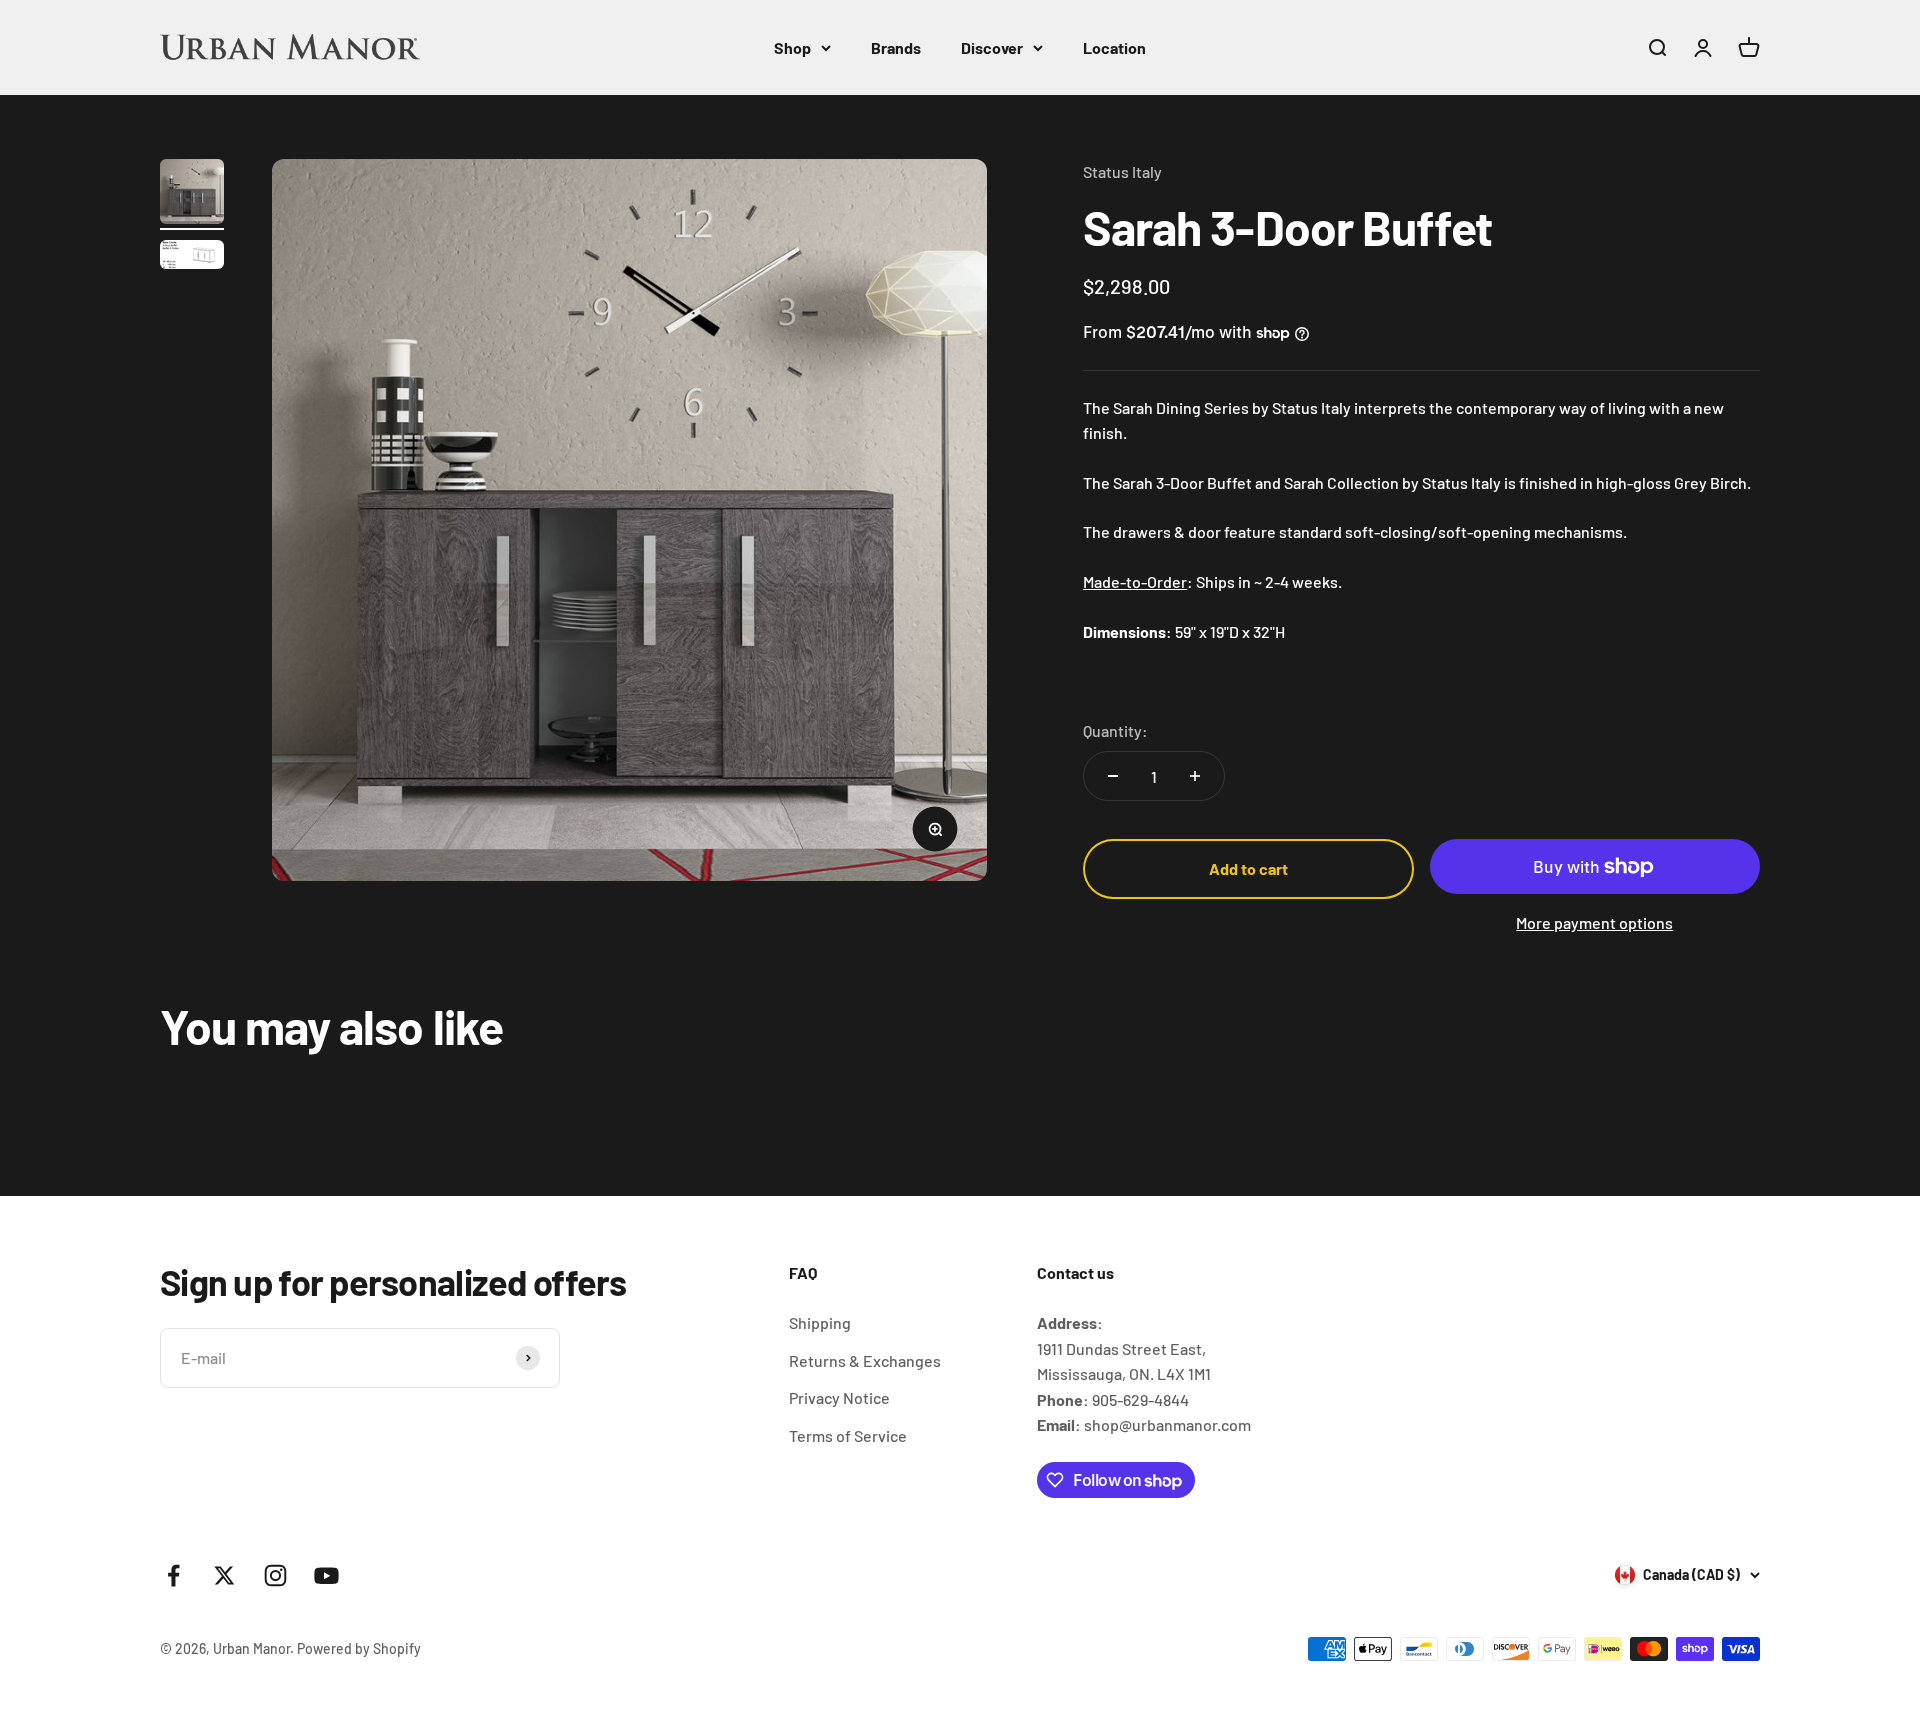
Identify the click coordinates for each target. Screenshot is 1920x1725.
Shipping (820, 1322)
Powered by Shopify (359, 1648)
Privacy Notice (839, 1397)
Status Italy (1122, 171)
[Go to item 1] (192, 194)
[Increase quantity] (1195, 776)
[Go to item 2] (192, 257)
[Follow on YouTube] (326, 1575)
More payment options (1594, 922)
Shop (792, 47)
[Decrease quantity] (1113, 776)
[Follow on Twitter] (224, 1575)
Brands (896, 47)
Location (1114, 47)
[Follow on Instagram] (275, 1575)
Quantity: (1115, 730)
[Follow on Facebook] (173, 1575)
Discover (992, 47)
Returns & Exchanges (865, 1360)
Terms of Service (848, 1435)
